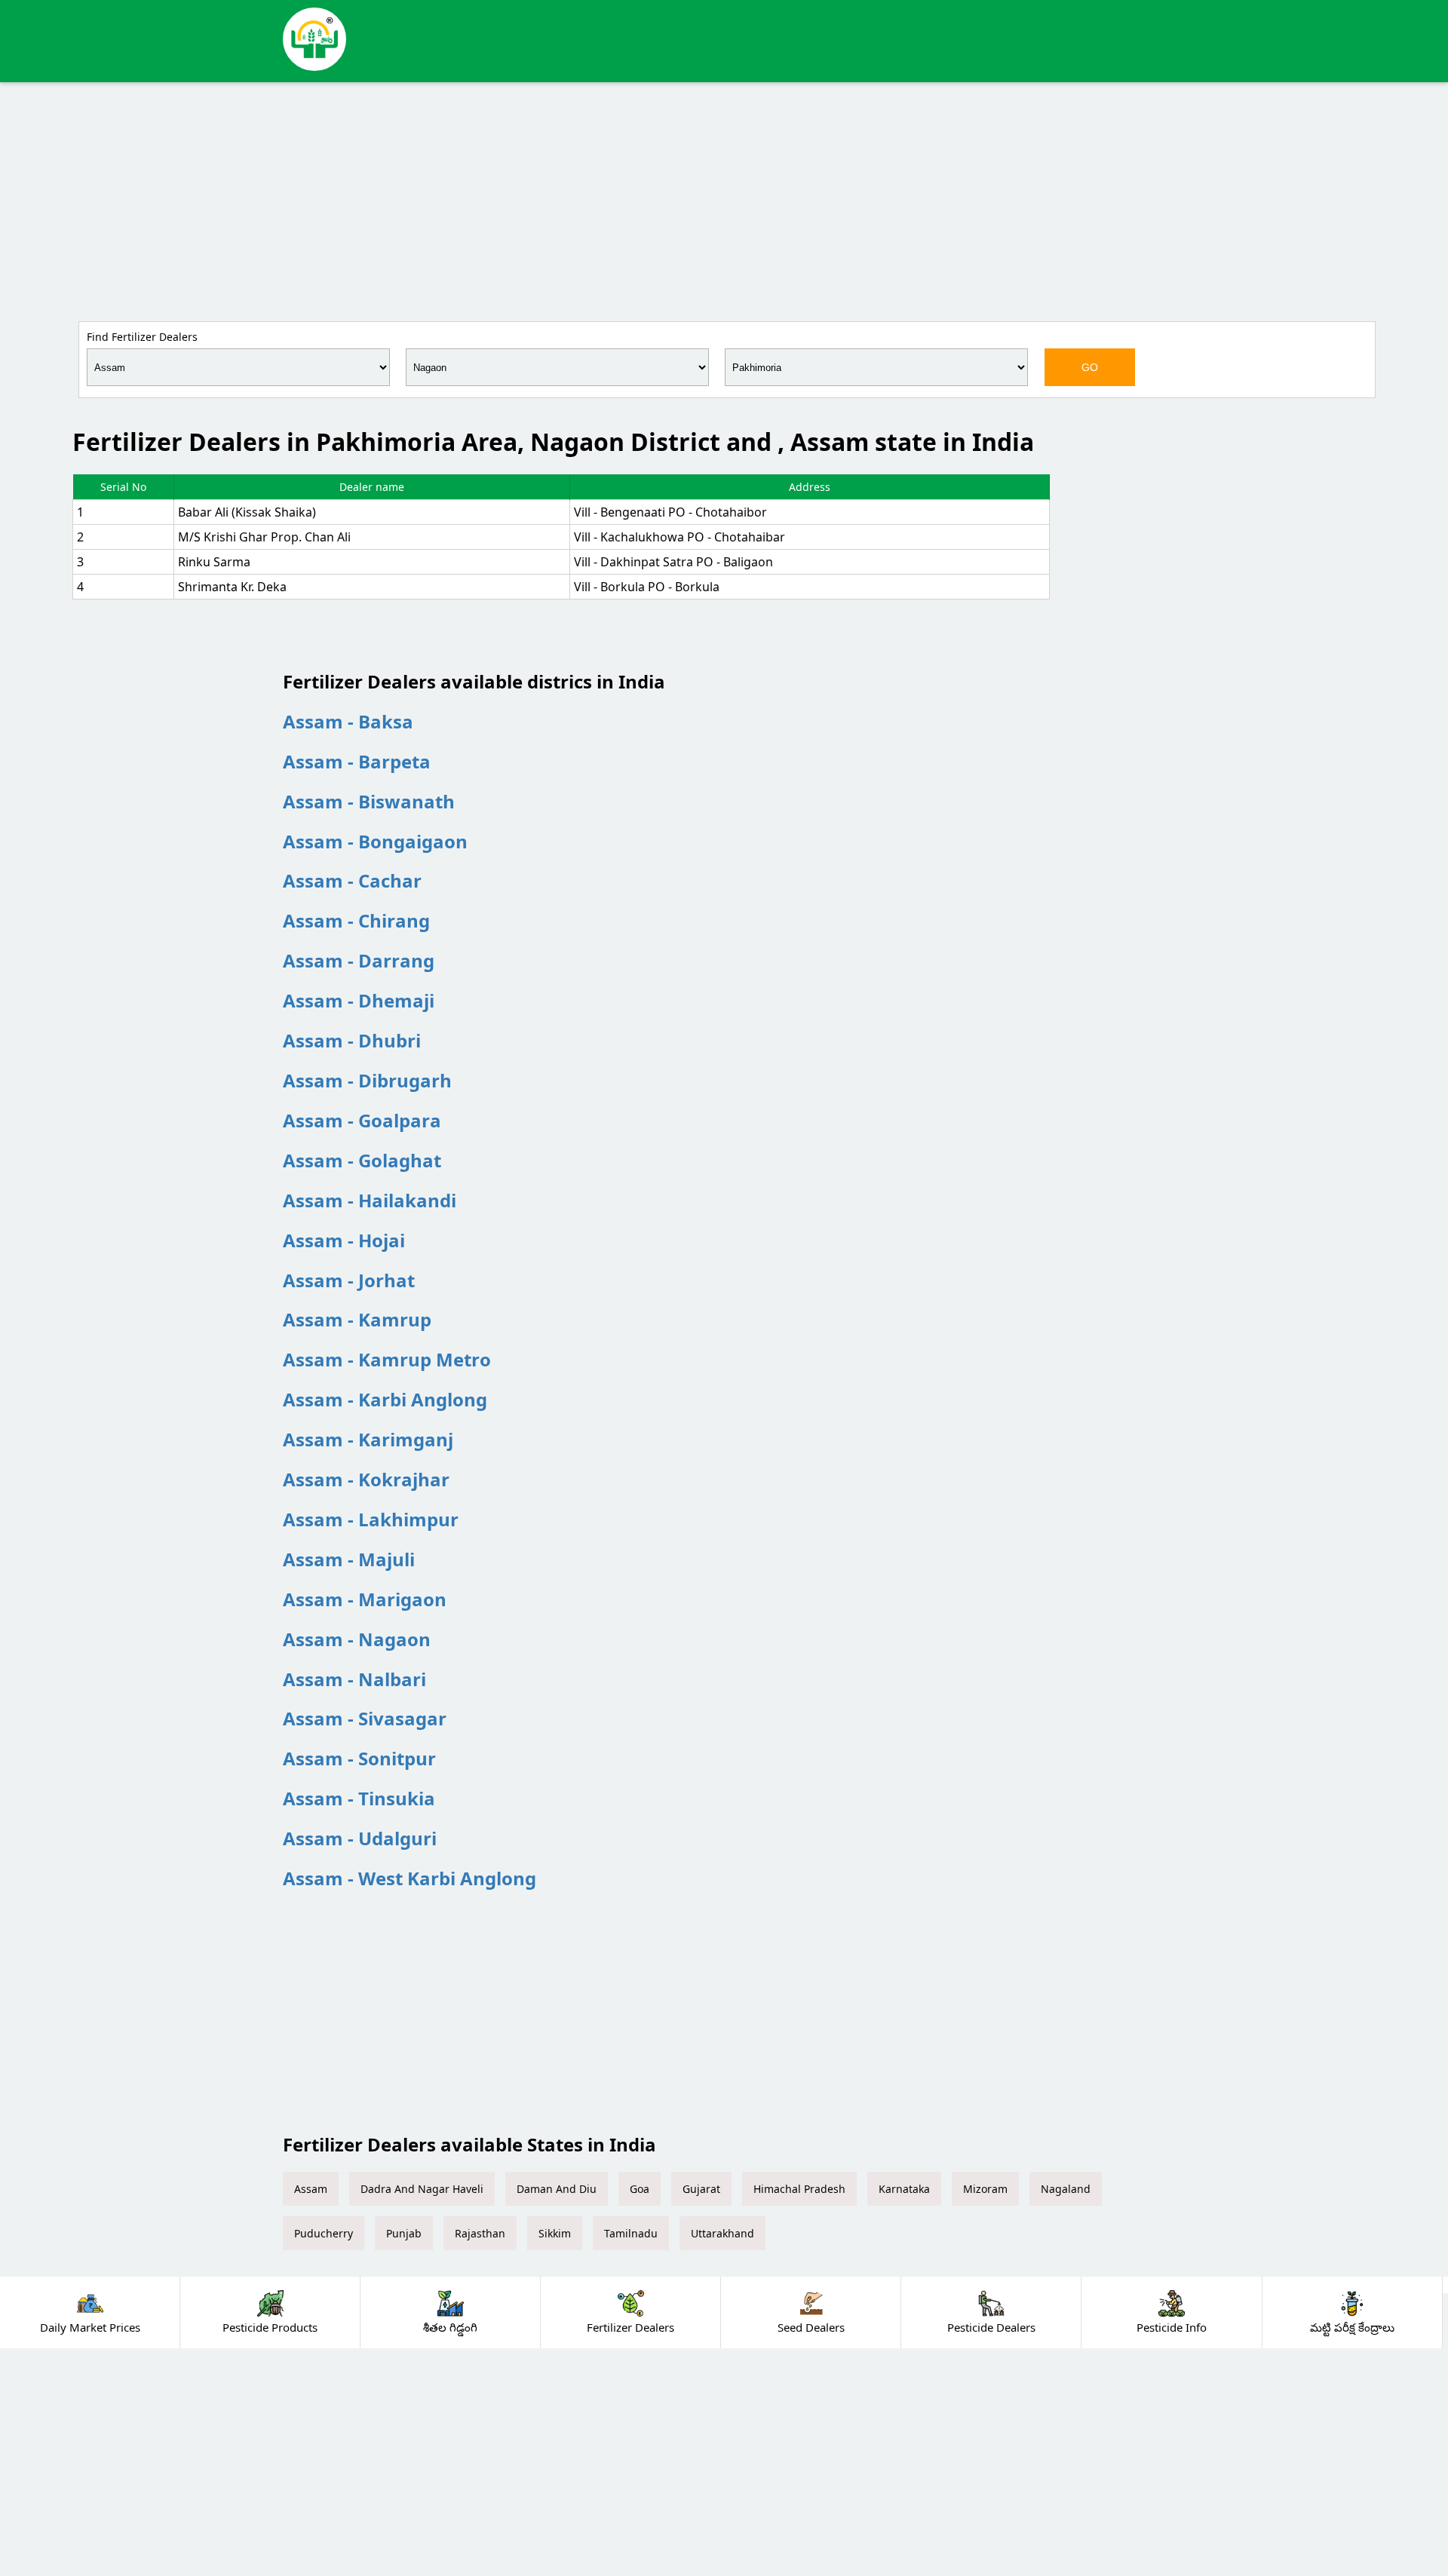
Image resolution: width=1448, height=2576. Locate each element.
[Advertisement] (724, 199)
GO (1090, 367)
